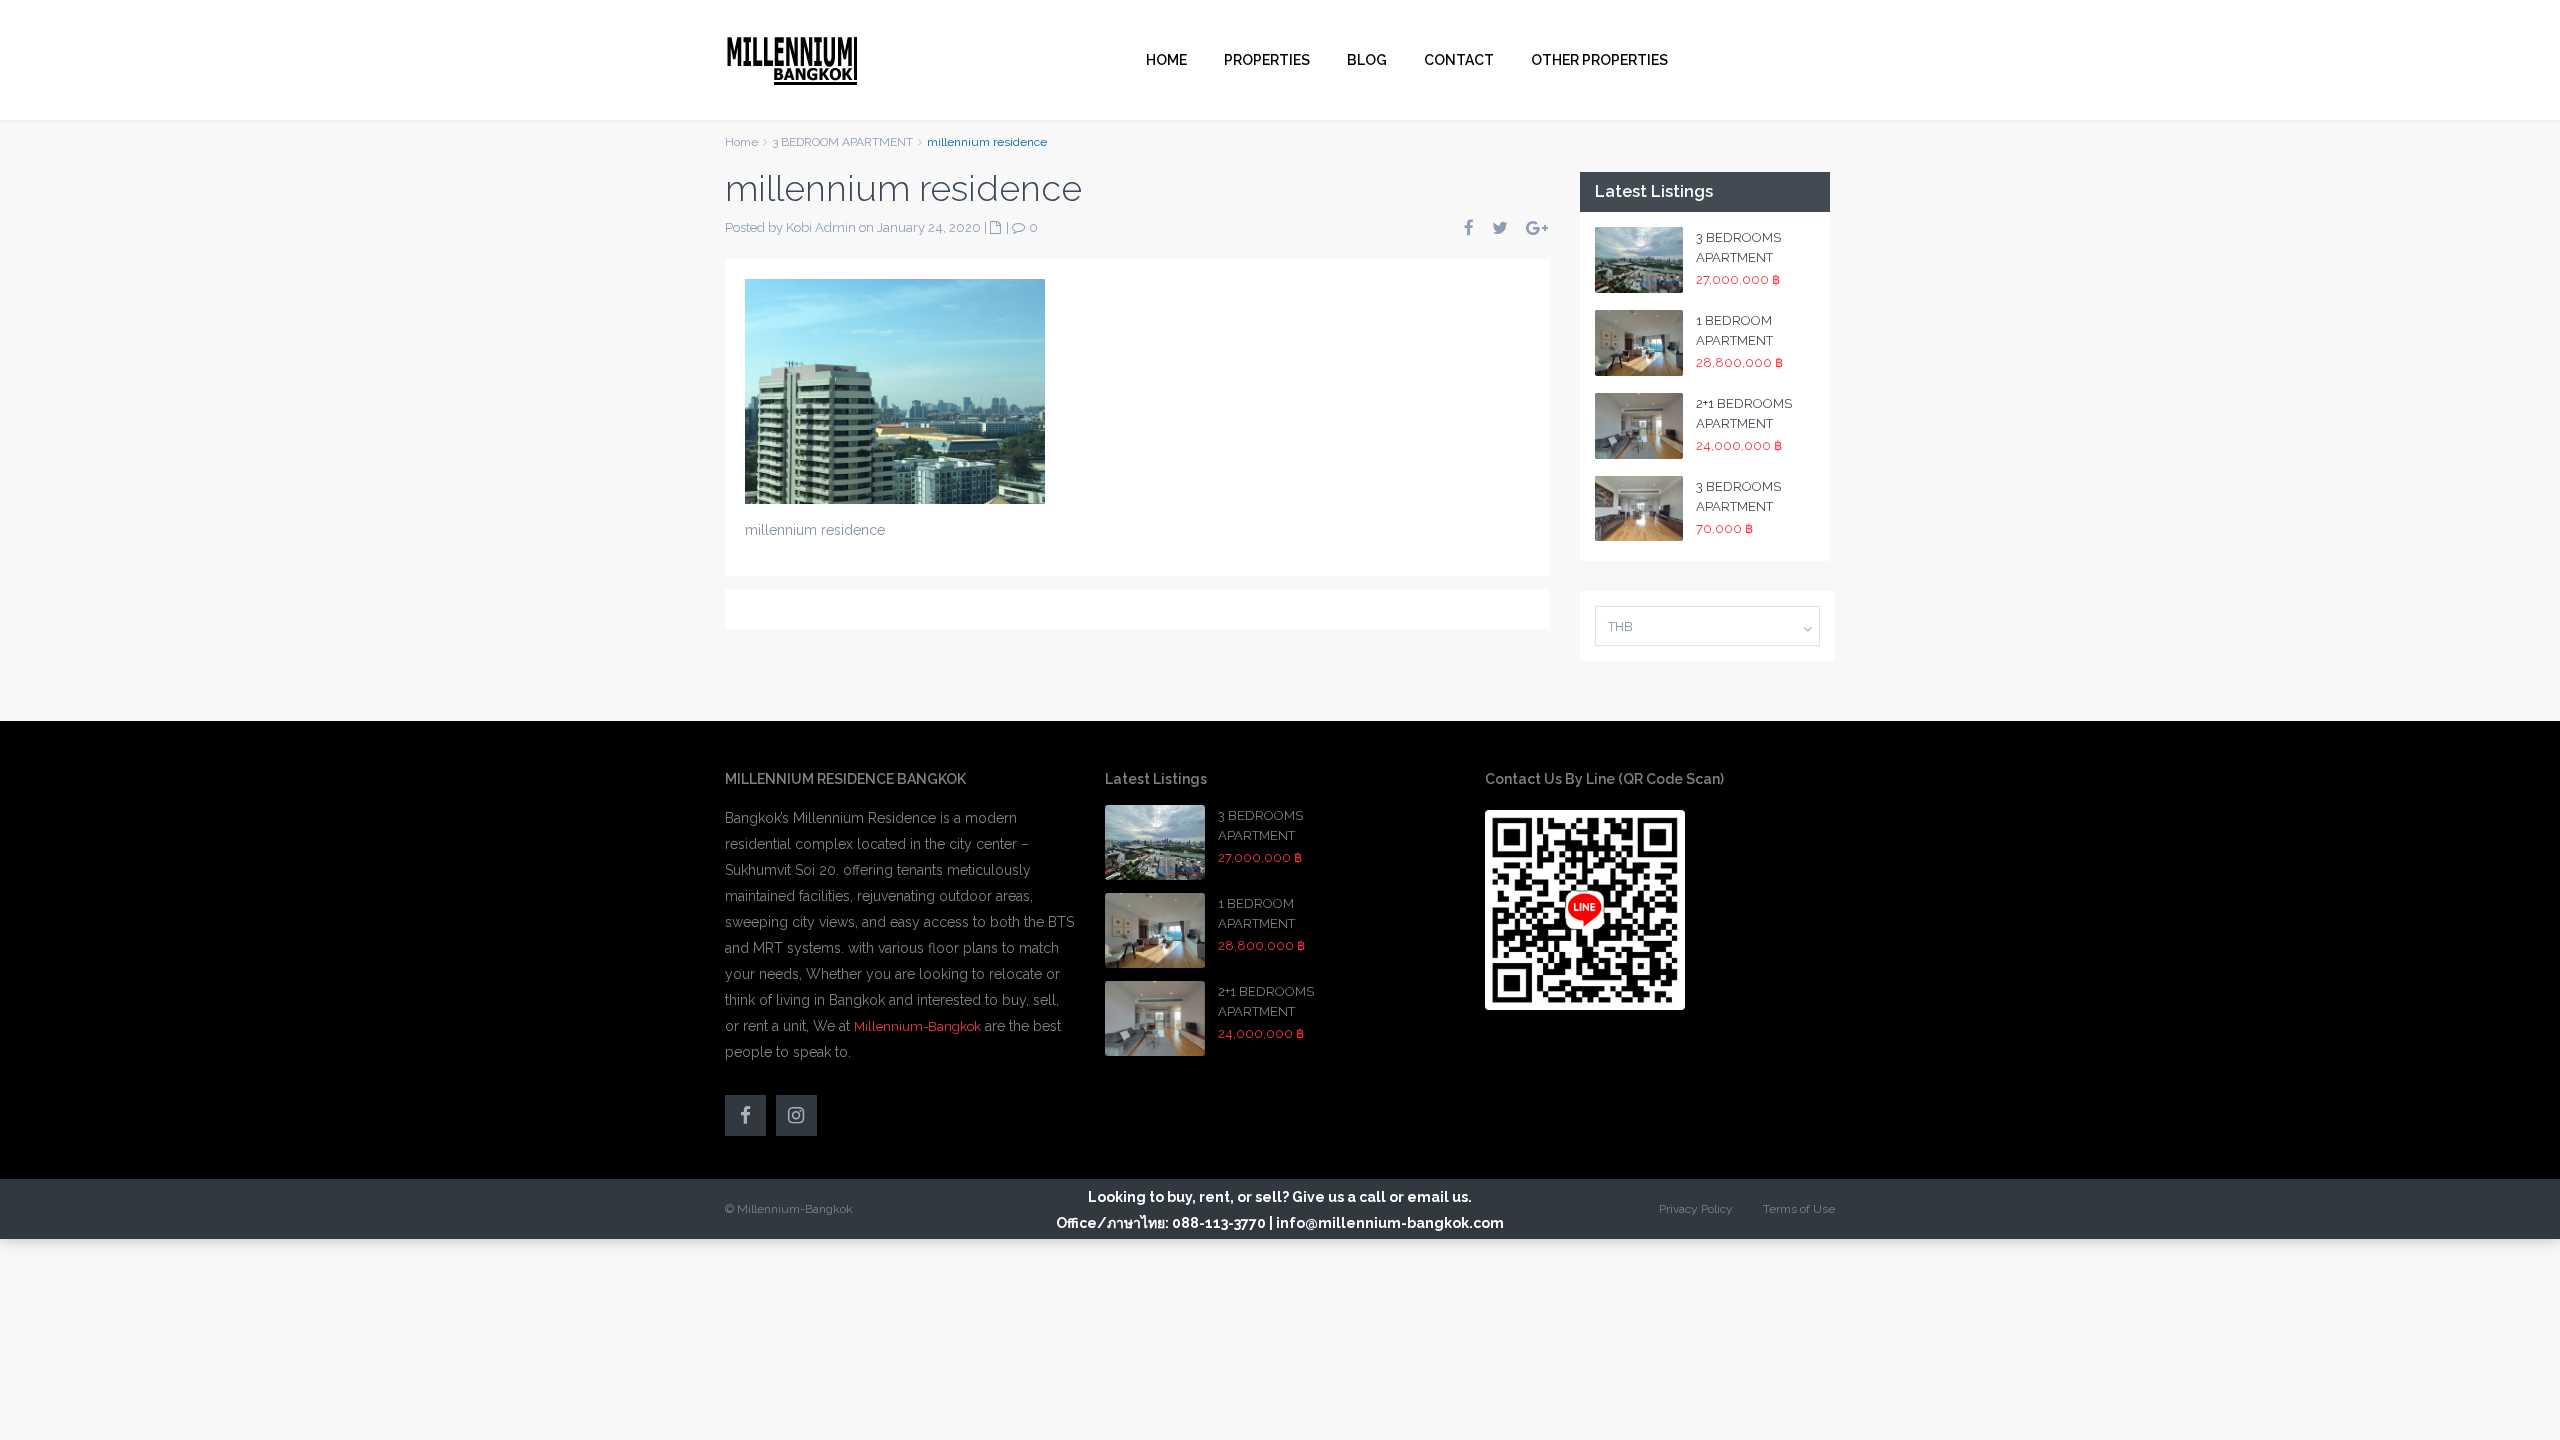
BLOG (1367, 60)
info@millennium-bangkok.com (1390, 1223)
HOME (1166, 60)
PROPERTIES (1267, 60)
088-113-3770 (1219, 1223)
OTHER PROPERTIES (1599, 60)
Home (741, 142)
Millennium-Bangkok (917, 1026)
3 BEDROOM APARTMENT (842, 142)
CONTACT (1459, 60)
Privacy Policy (1696, 1209)
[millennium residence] (895, 390)
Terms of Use (1799, 1209)
